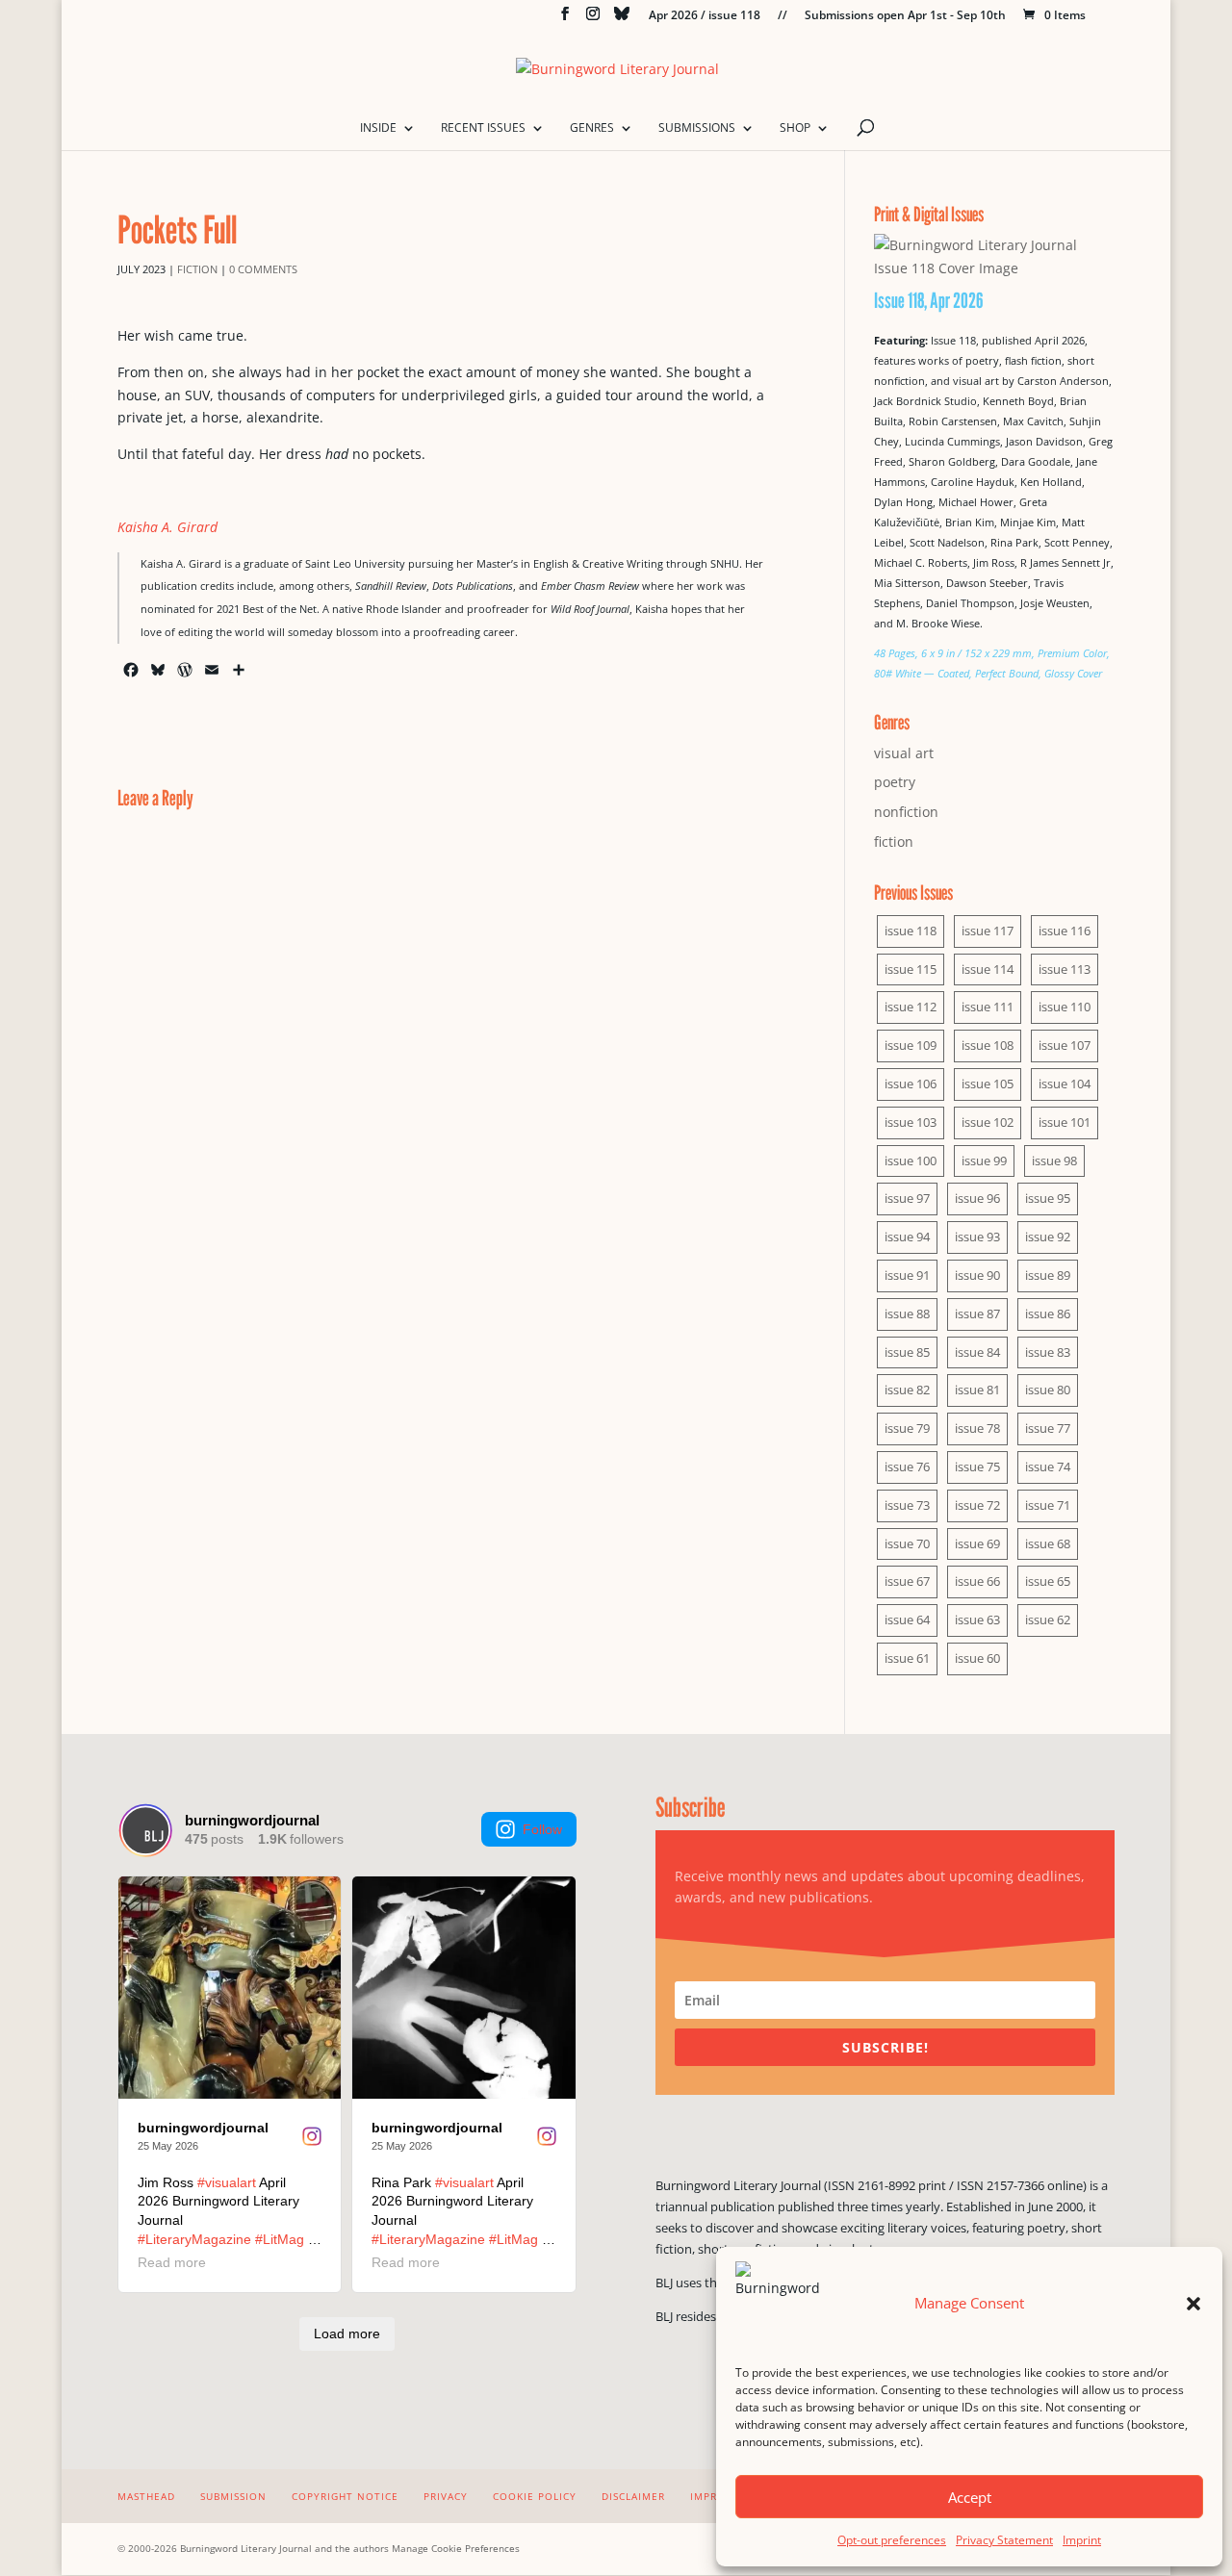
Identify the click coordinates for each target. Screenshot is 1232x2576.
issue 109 (911, 1045)
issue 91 (907, 1275)
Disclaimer (633, 2496)
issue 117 (988, 931)
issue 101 (1065, 1122)
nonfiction (906, 812)
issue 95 (1048, 1198)
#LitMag (280, 2239)
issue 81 (977, 1390)
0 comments (263, 269)
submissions (697, 128)
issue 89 (1048, 1275)
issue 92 (1048, 1237)
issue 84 (977, 1352)
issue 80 (1048, 1390)
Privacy (446, 2496)
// (783, 16)
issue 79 (907, 1428)
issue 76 (907, 1467)
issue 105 (988, 1084)
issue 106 (911, 1084)
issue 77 (1048, 1428)
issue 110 (1065, 1007)
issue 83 (1048, 1352)
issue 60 (977, 1658)
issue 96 (977, 1198)
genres (592, 128)
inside (378, 128)
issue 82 (907, 1390)
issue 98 (1054, 1160)
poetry (895, 782)
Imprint (1082, 2540)
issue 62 (1048, 1620)
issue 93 (977, 1237)
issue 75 (977, 1467)
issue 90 (977, 1275)
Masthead (146, 2496)
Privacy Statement (1004, 2540)
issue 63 (977, 1620)
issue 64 (907, 1620)
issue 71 (1048, 1505)
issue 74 (1048, 1467)
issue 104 (1065, 1084)
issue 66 (977, 1581)
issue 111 (988, 1007)
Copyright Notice (345, 2496)
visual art (904, 753)
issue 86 (1048, 1314)
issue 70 (907, 1543)
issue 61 (907, 1658)
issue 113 (1065, 969)
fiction (197, 269)
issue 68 (1048, 1543)
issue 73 (907, 1505)
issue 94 (907, 1237)
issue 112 (911, 1007)
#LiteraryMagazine (194, 2239)
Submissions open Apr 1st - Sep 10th (905, 16)
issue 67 (907, 1581)
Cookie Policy (535, 2496)
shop (795, 128)
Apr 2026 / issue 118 (705, 16)
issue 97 (907, 1198)
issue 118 (911, 931)
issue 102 (988, 1122)
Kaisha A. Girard (167, 527)
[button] (1193, 2304)
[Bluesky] (622, 19)
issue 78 (977, 1428)
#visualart (227, 2182)
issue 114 (988, 969)
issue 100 (911, 1160)
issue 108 (988, 1045)
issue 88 (907, 1314)
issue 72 (977, 1505)
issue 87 (977, 1314)
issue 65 (1048, 1581)
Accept (970, 2497)
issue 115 (911, 969)
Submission (233, 2496)
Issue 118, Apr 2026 (929, 300)
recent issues (483, 128)
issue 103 (911, 1122)
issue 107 (1065, 1045)
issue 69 (977, 1543)
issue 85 (907, 1352)
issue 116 (1065, 931)
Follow (542, 1829)
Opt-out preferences (892, 2540)
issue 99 (984, 1160)
